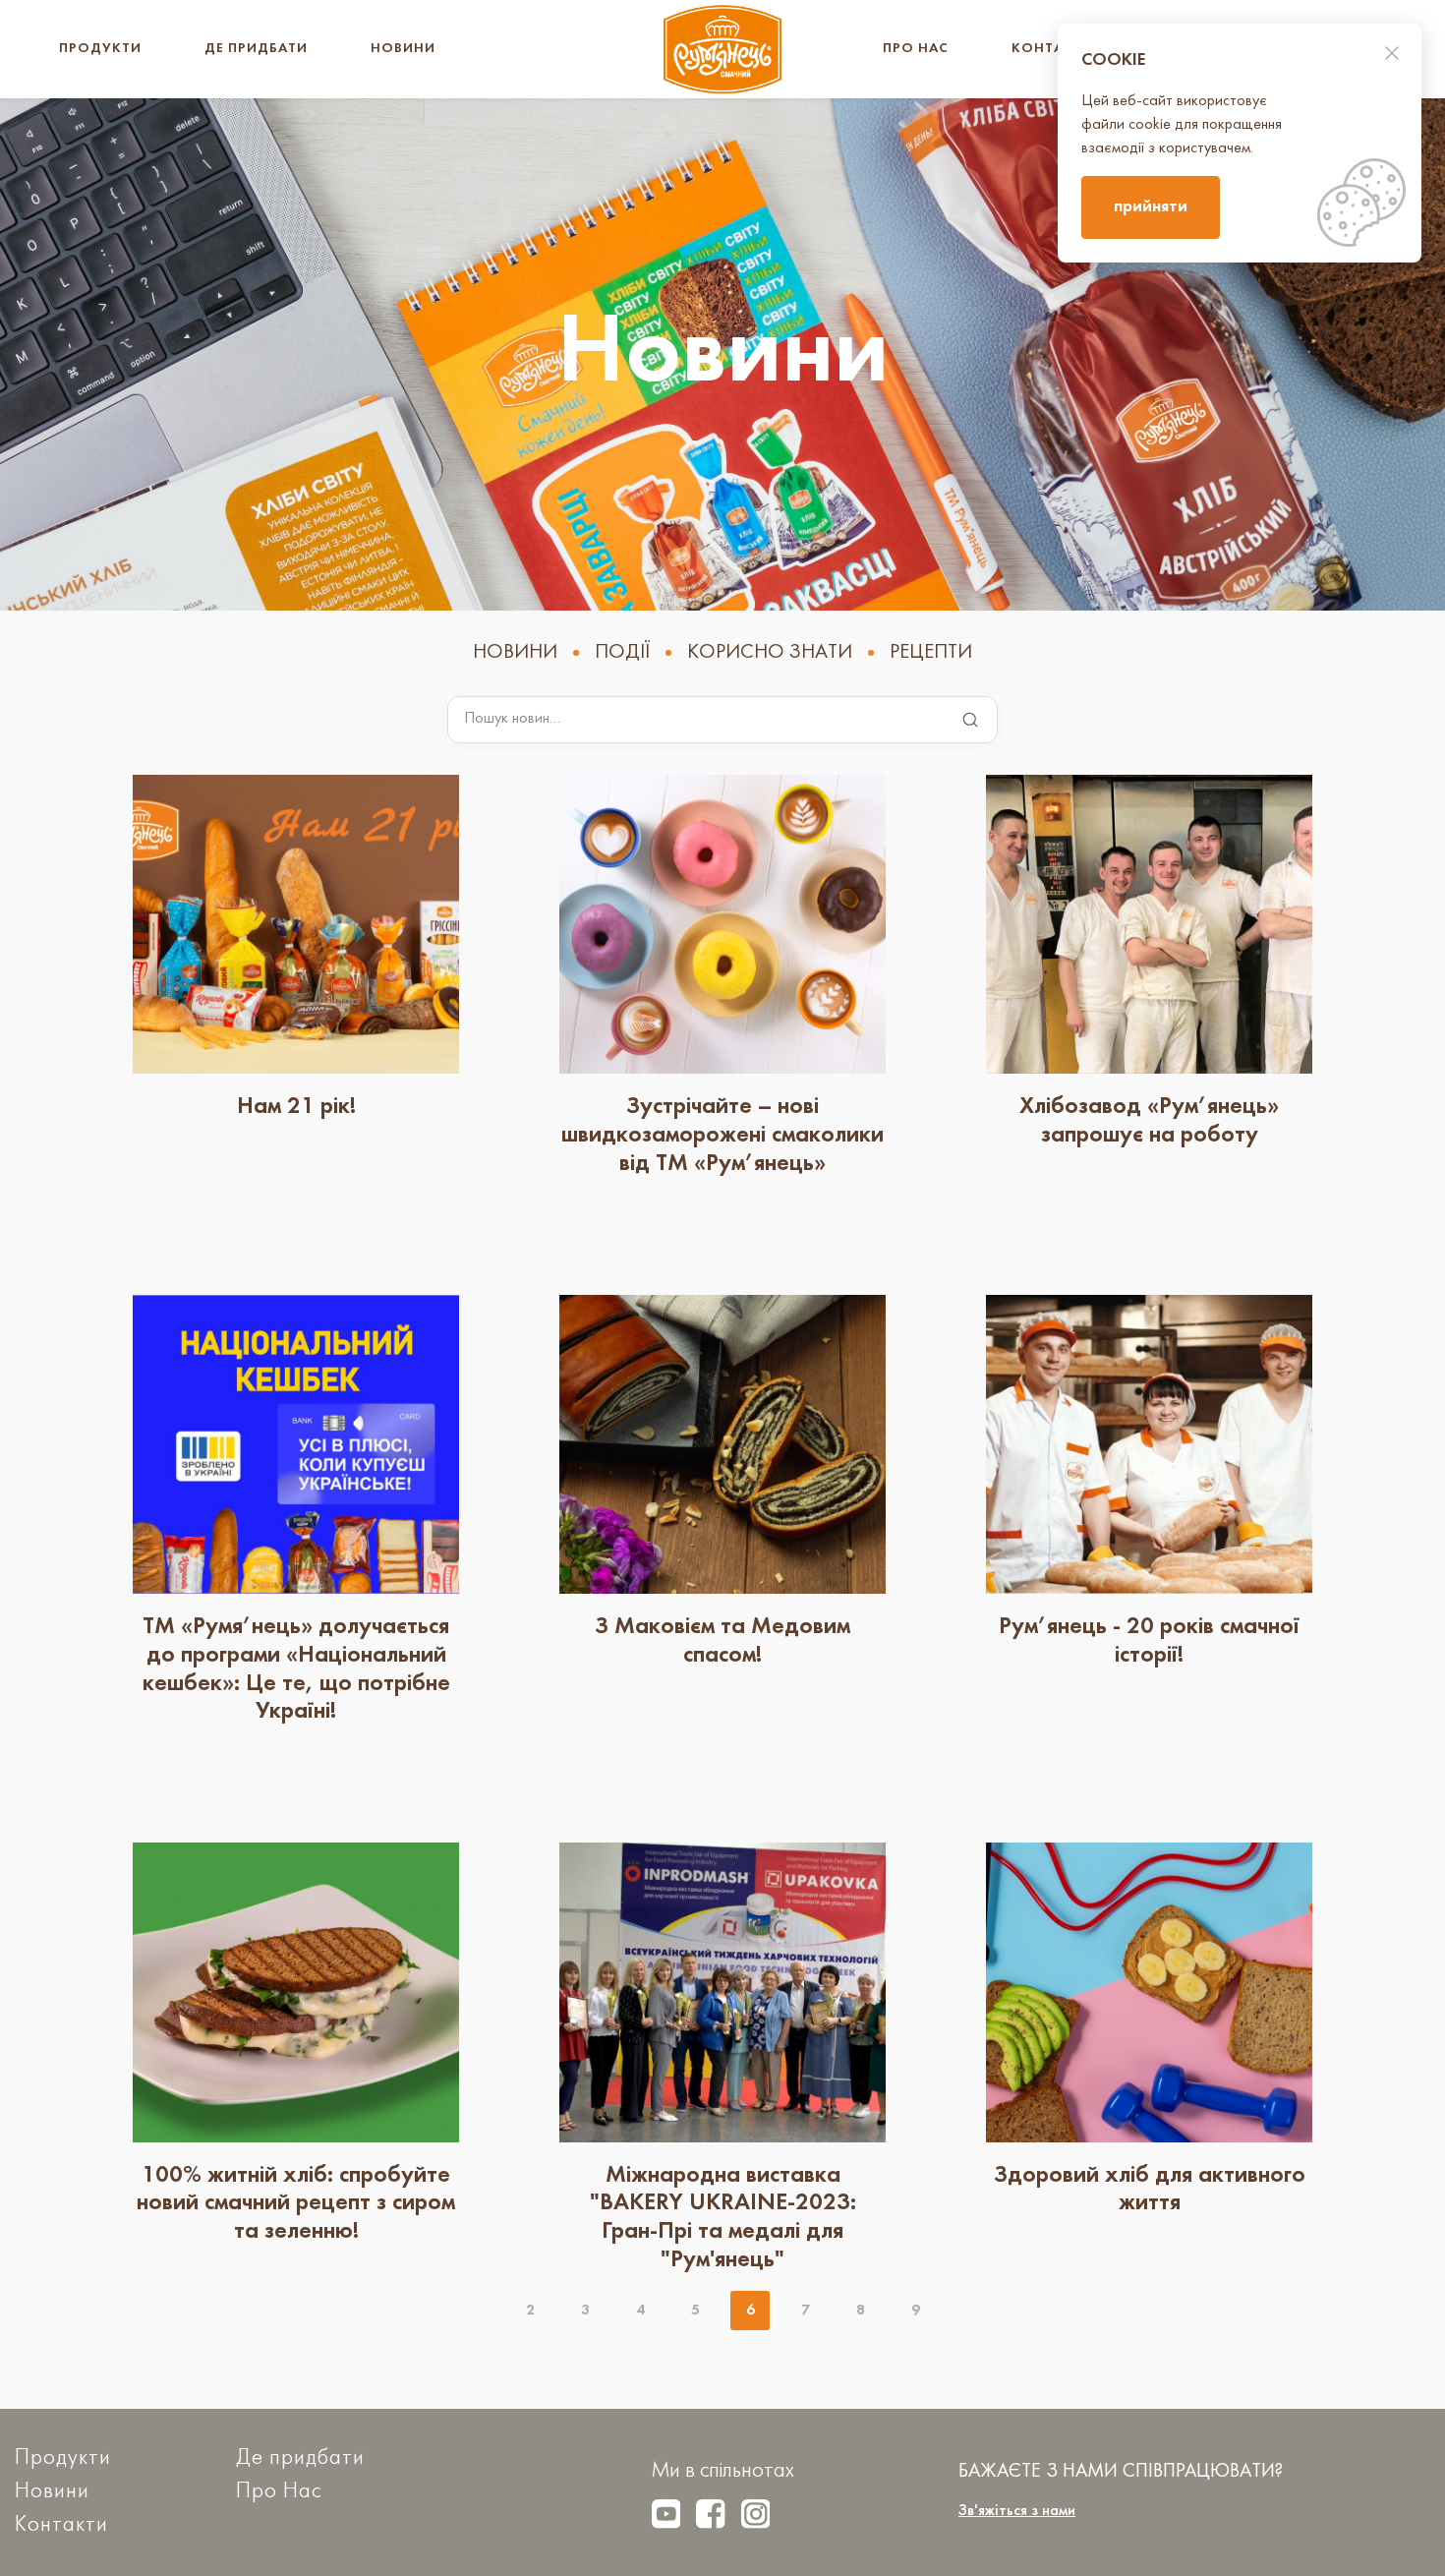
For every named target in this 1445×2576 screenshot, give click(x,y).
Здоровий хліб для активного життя (1150, 2190)
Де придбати (256, 49)
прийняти (1151, 207)
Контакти (1052, 49)
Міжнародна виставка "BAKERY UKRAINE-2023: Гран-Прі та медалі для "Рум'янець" (723, 2218)
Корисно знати (770, 653)
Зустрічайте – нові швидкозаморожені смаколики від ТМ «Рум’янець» (722, 1136)
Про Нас (916, 49)
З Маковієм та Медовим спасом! (722, 1641)
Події (622, 653)
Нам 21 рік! (296, 1107)
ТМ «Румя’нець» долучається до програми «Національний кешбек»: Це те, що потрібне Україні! (296, 1669)
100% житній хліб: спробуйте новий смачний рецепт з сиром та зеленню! (296, 2204)
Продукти (100, 49)
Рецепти (931, 653)
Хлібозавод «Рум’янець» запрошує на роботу (1149, 1121)
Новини (403, 49)
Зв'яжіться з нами (1017, 2511)
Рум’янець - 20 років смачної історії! (1149, 1641)
